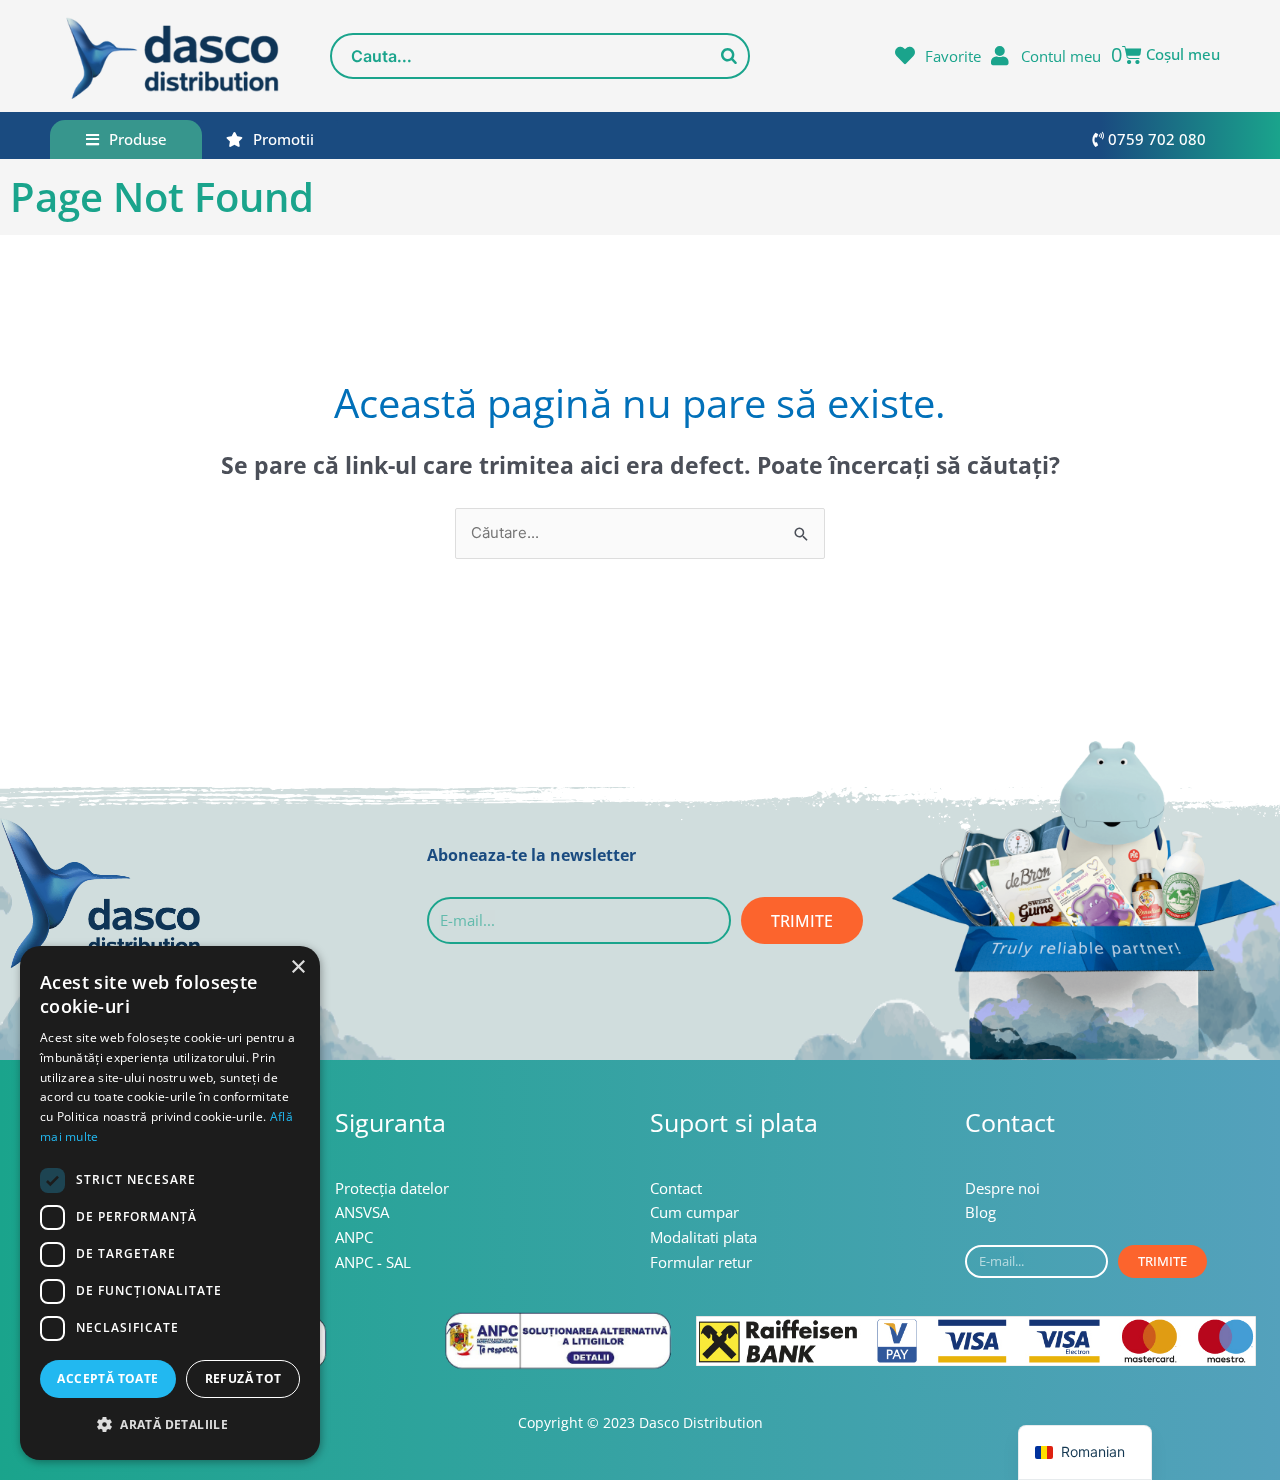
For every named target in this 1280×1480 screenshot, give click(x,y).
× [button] (297, 967)
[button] (170, 1425)
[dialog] (170, 1203)
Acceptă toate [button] (107, 1378)
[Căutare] (729, 56)
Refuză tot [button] (243, 1378)
